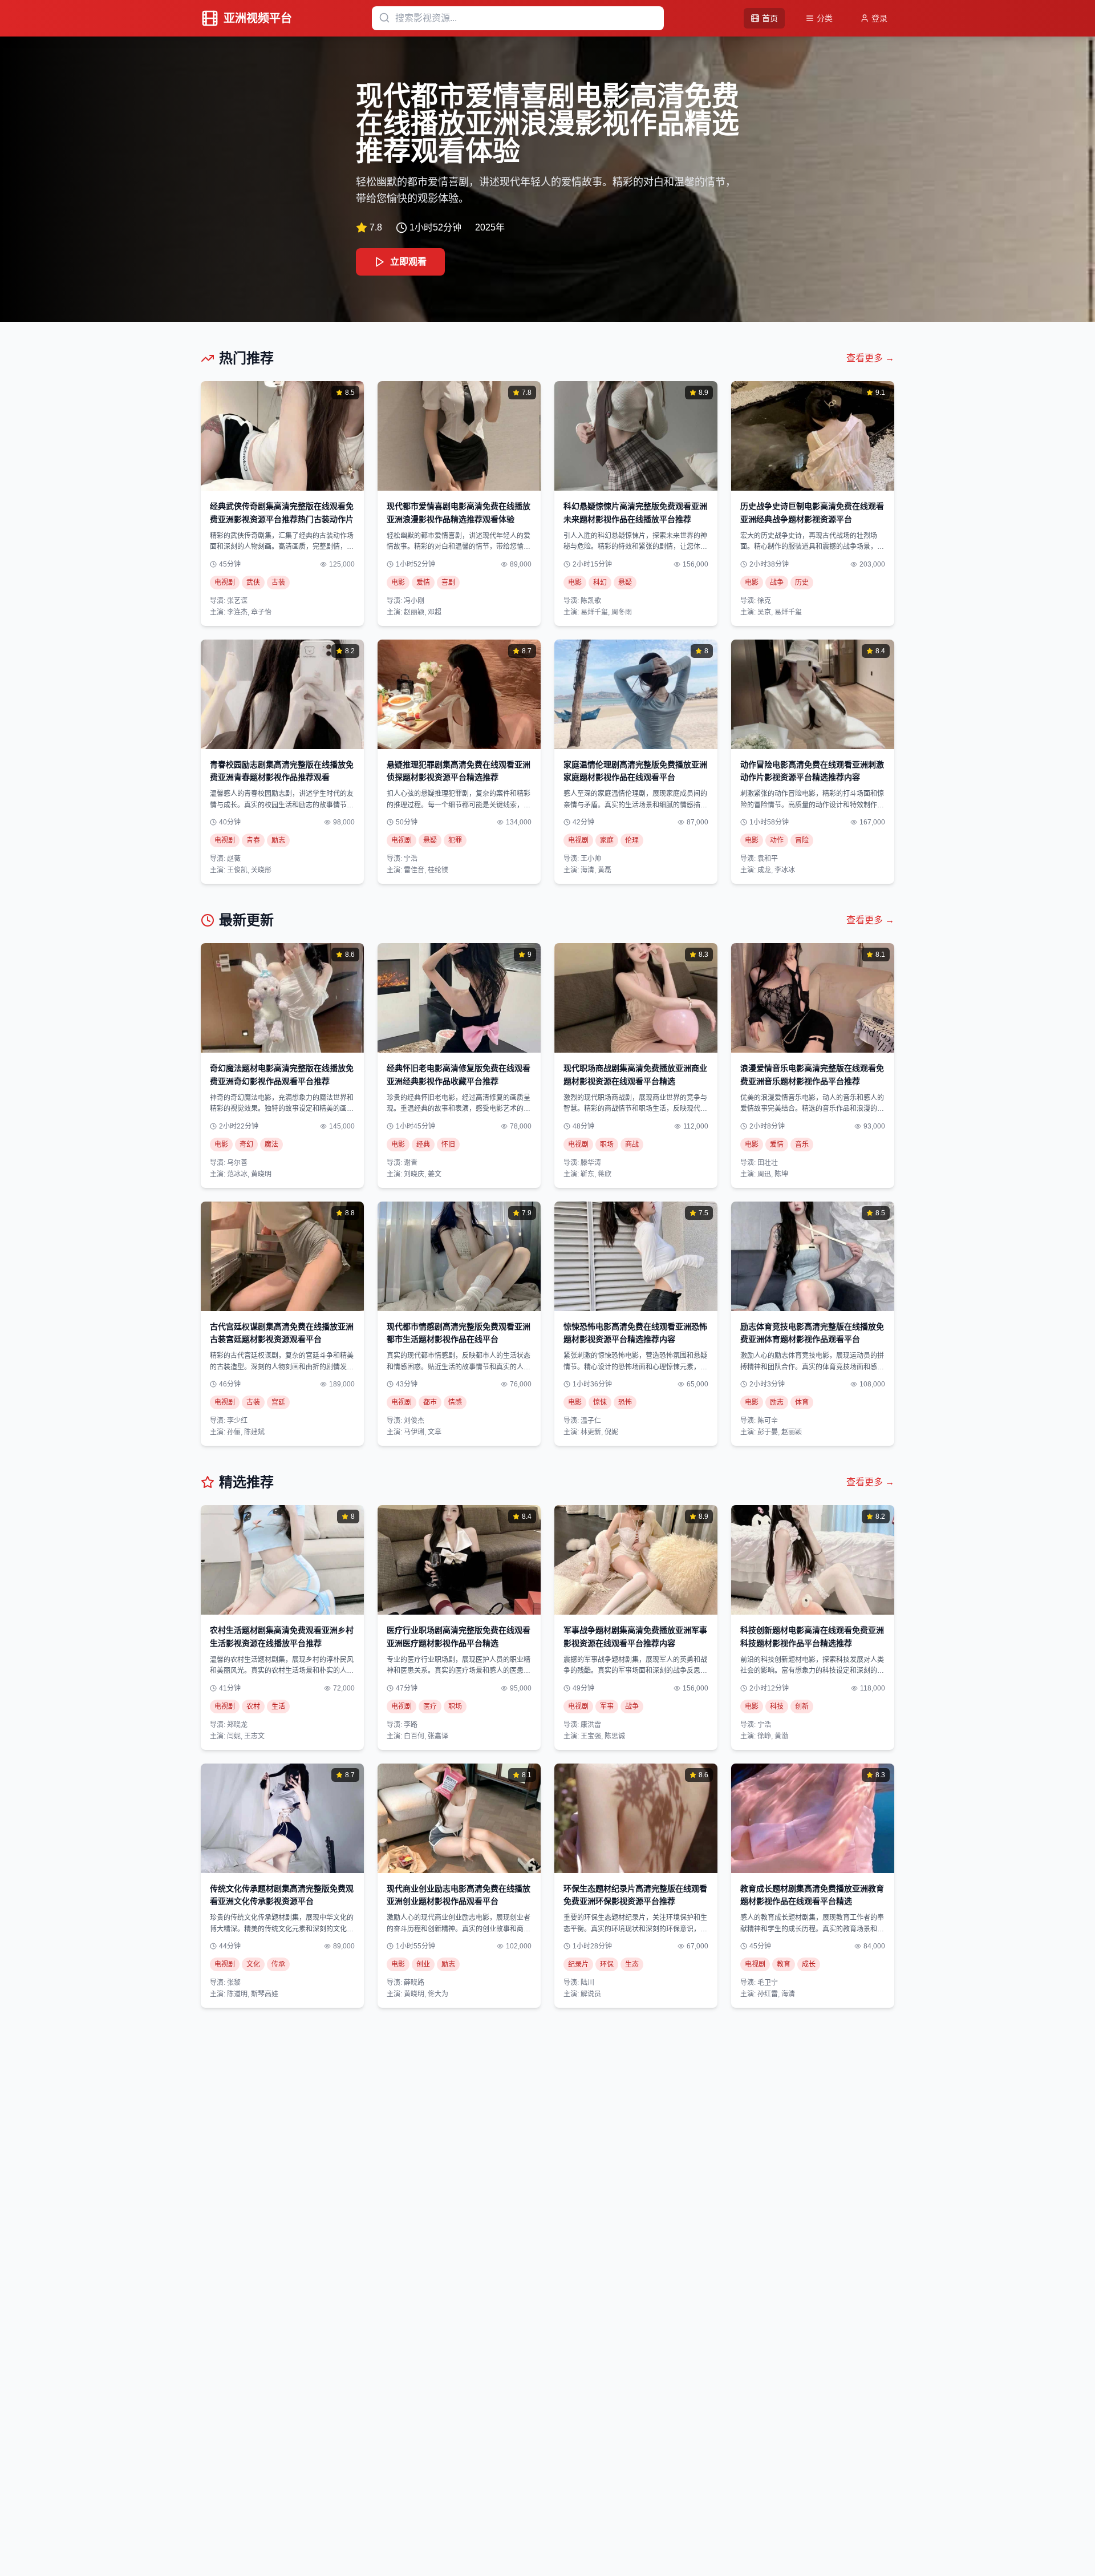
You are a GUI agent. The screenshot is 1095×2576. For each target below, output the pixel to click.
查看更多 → (870, 358)
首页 (770, 18)
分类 (825, 18)
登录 (879, 18)
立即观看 (408, 262)
